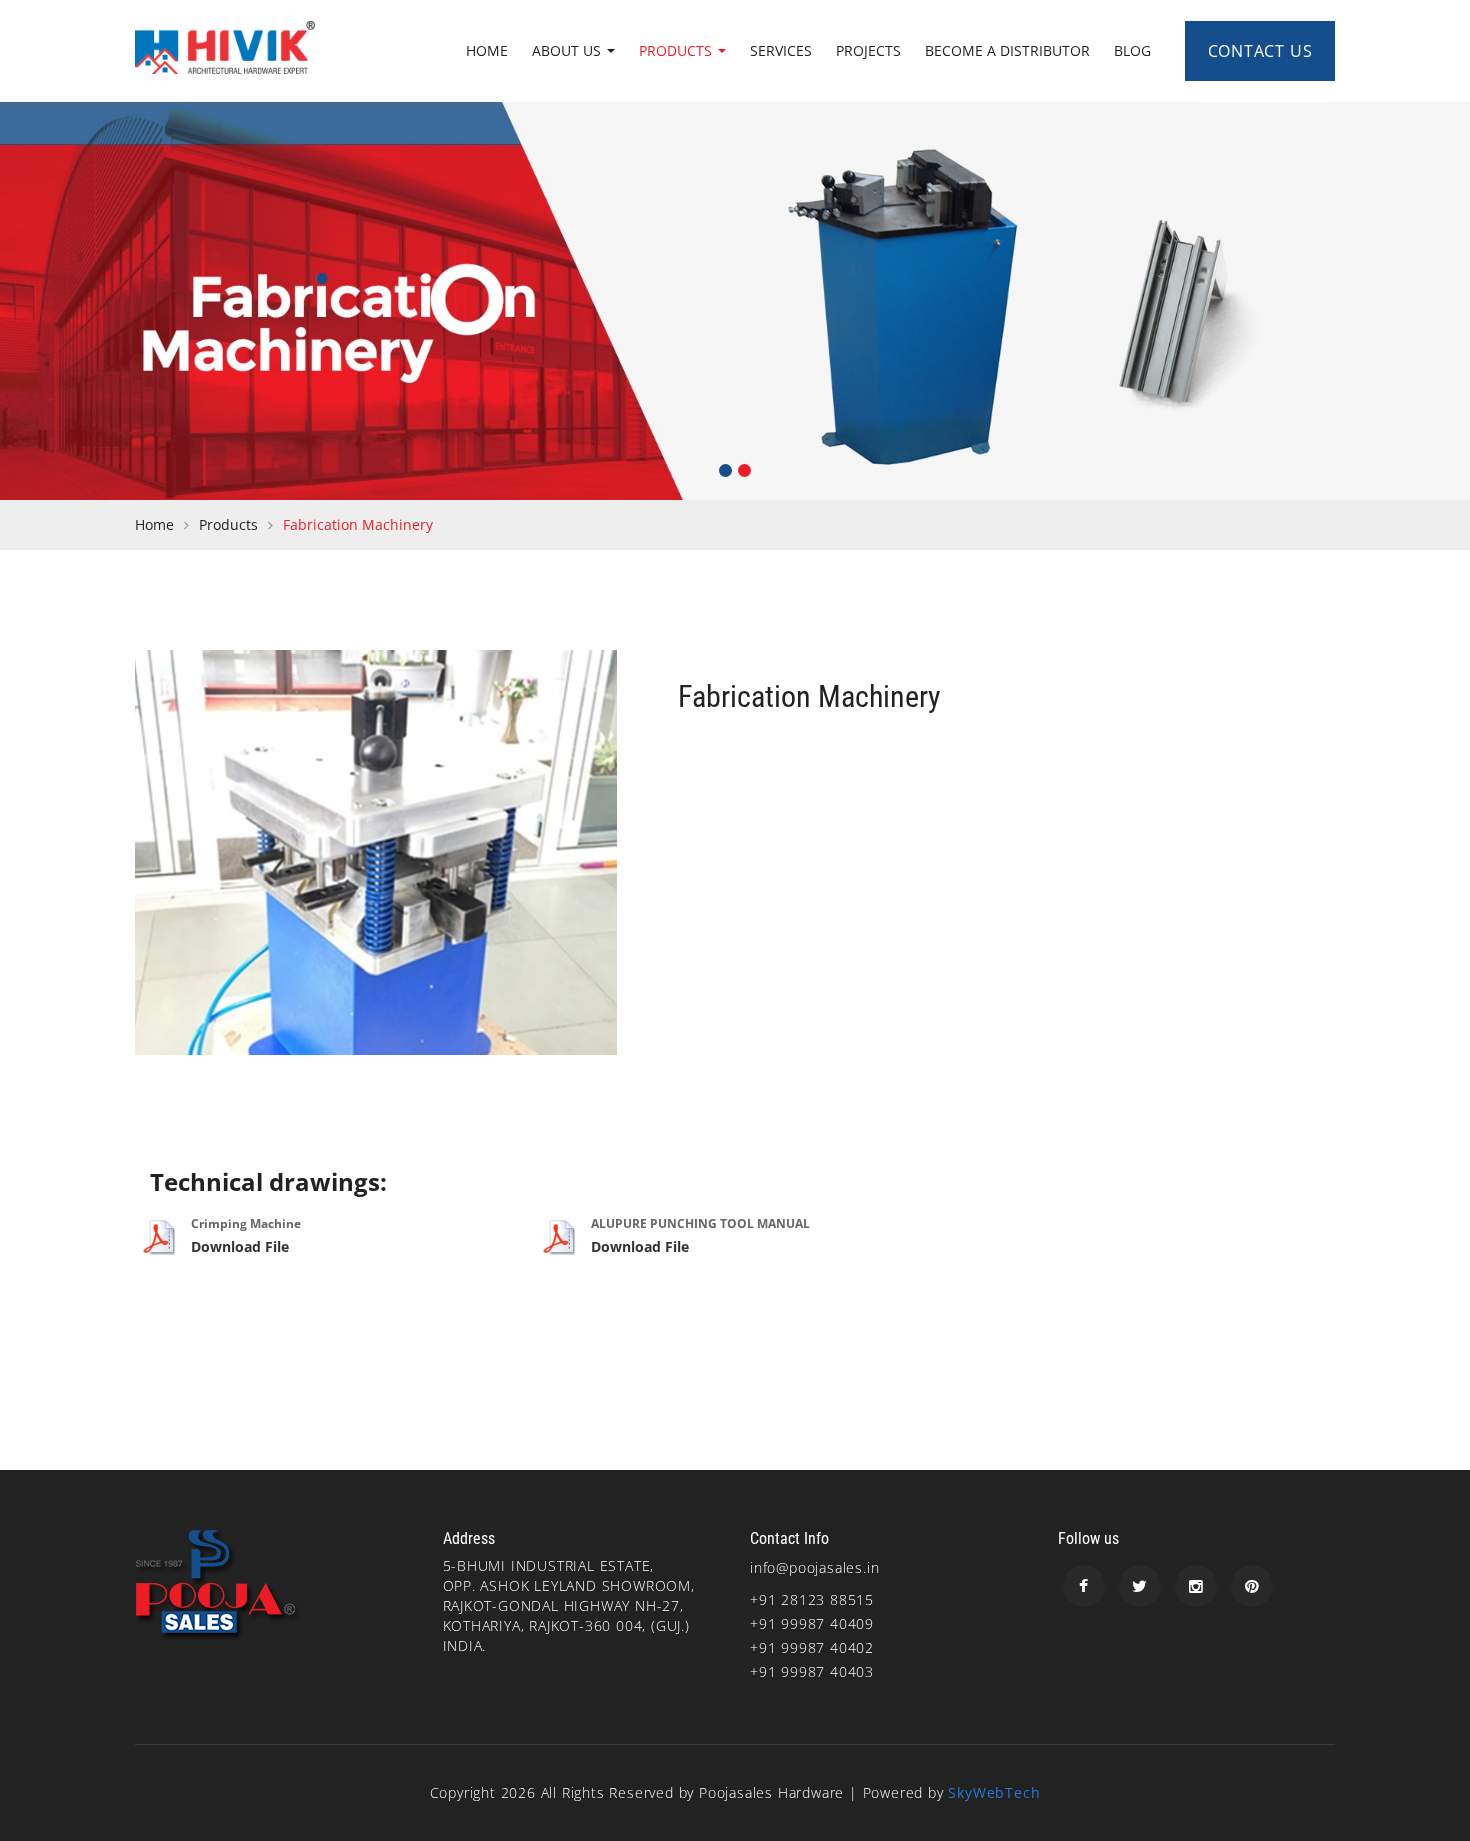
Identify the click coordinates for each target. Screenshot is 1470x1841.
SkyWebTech (994, 1792)
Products (677, 50)
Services (781, 50)
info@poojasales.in (814, 1567)
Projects (868, 50)
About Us (568, 50)
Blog (1132, 50)
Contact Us (1260, 51)
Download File (240, 1246)
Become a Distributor (1007, 50)
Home (487, 50)
